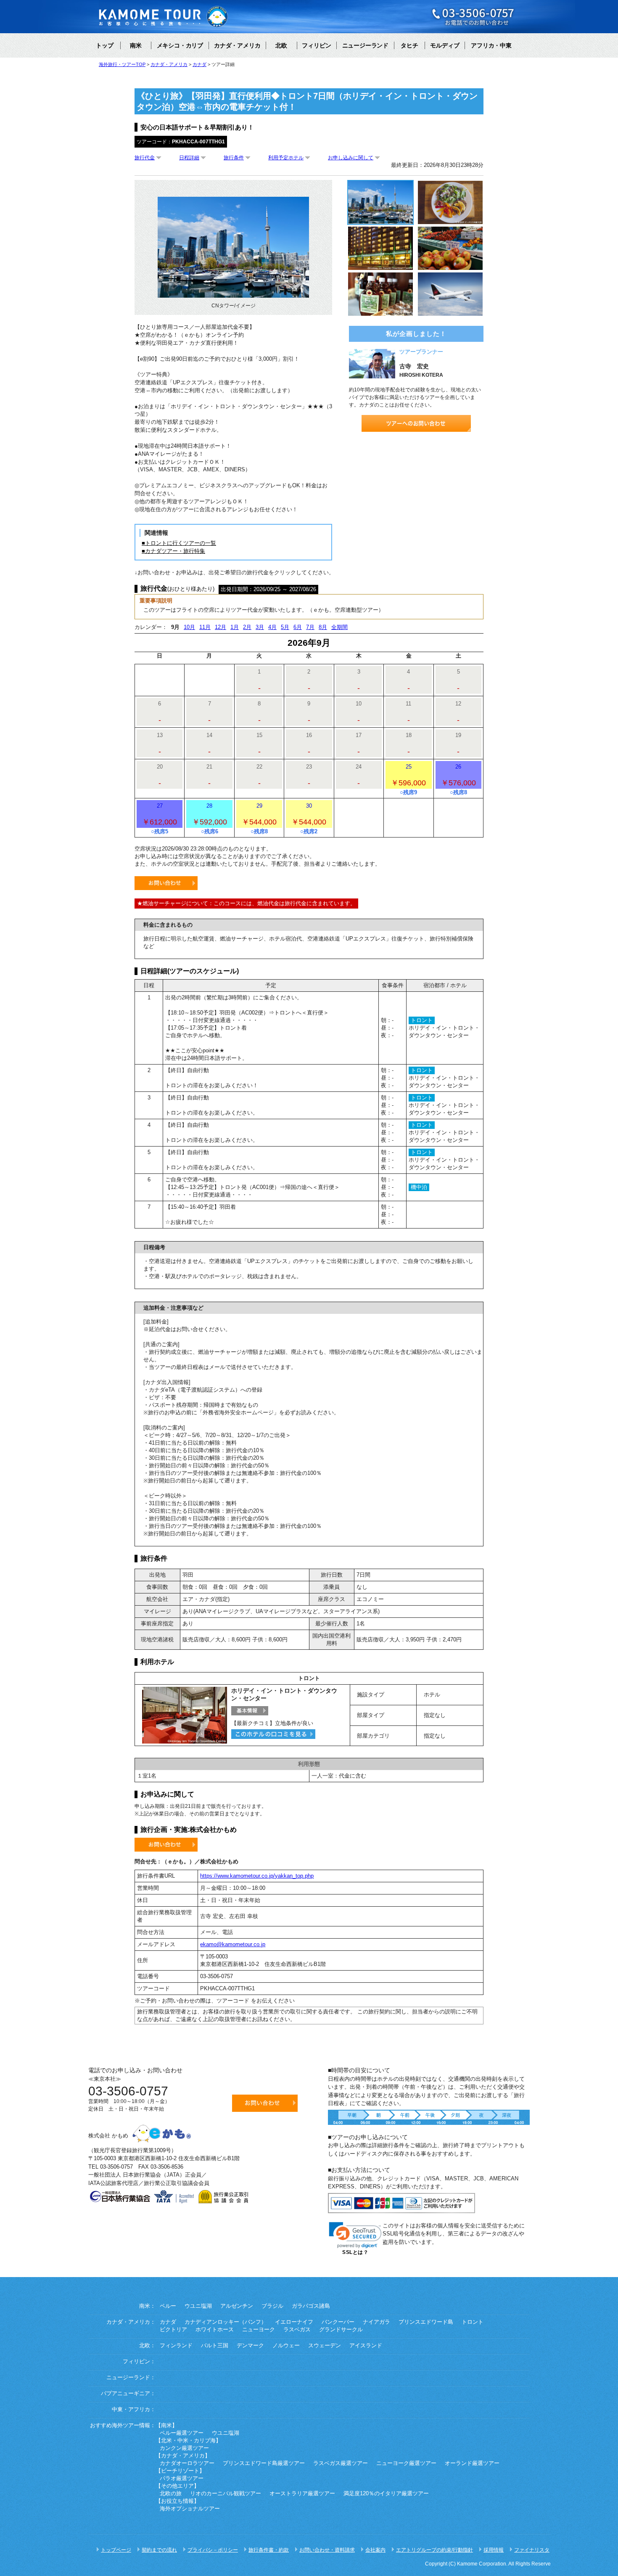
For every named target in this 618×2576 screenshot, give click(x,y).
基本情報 (250, 1711)
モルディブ (445, 45)
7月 (310, 627)
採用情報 (494, 2550)
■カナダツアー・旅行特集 (173, 551)
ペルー (168, 2306)
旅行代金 (145, 158)
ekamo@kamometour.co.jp (233, 1944)
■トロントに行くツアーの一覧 (179, 543)
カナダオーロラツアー (187, 2463)
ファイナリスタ (532, 2550)
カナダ (168, 2322)
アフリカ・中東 (491, 45)
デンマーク (250, 2346)
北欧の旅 (171, 2494)
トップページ (116, 2550)
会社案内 (375, 2550)
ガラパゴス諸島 (311, 2306)
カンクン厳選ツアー (184, 2448)
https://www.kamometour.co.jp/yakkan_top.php (257, 1876)
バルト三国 (215, 2346)
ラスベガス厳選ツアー (341, 2463)
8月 (323, 627)
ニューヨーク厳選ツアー (406, 2463)
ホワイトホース (215, 2330)
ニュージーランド (365, 45)
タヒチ (409, 45)
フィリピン (317, 45)
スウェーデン (325, 2346)
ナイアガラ (376, 2322)
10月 (189, 627)
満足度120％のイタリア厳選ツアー (386, 2494)
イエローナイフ (294, 2322)
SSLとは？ (355, 2252)
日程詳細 (189, 158)
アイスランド (366, 2346)
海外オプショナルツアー (190, 2509)
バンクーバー (338, 2322)
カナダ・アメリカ (237, 45)
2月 (247, 627)
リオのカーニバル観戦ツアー (226, 2494)
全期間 (339, 627)
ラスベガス (297, 2330)
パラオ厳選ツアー (182, 2478)
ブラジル (272, 2306)
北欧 (281, 45)
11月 (205, 627)
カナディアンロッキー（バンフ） (226, 2322)
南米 (136, 45)
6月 (298, 627)
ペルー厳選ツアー (182, 2433)
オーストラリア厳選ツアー (302, 2494)
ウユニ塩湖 (198, 2306)
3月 (260, 627)
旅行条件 (234, 158)
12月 (221, 627)
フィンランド (176, 2346)
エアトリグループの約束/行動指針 (434, 2550)
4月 (272, 627)
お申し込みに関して (351, 158)
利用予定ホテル (286, 158)
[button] (355, 2235)
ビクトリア (173, 2330)
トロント (473, 2322)
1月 (235, 627)
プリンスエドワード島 (426, 2322)
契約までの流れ (159, 2550)
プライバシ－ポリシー (213, 2550)
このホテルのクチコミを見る (273, 1734)
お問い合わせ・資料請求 (327, 2550)
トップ (105, 45)
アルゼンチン (237, 2306)
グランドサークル (341, 2330)
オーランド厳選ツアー (472, 2463)
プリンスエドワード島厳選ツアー (264, 2463)
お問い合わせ (166, 883)
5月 (285, 627)
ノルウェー (286, 2346)
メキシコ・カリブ (180, 45)
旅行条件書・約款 (269, 2550)
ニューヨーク (259, 2330)
